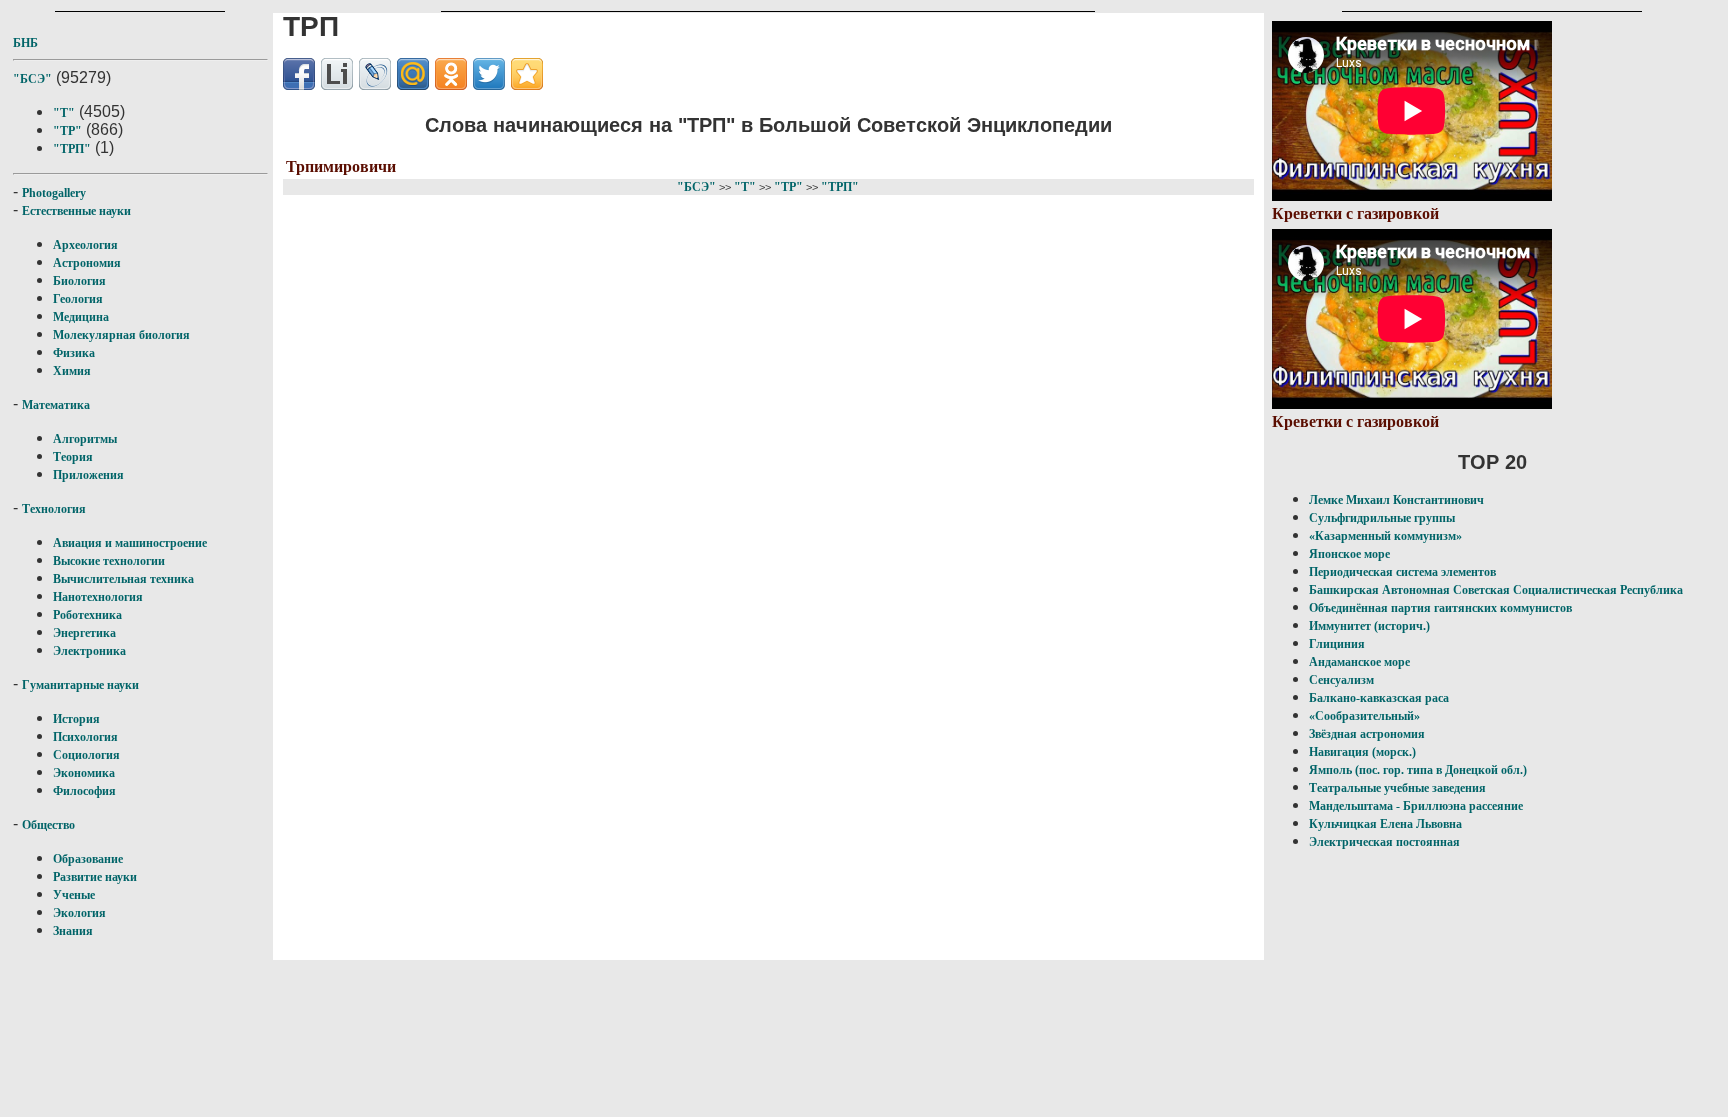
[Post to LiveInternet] (337, 74)
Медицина (81, 317)
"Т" (64, 113)
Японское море (1349, 554)
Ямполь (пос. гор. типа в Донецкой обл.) (1418, 770)
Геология (78, 299)
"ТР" (67, 131)
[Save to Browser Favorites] (527, 74)
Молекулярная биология (121, 335)
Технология (54, 509)
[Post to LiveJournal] (375, 74)
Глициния (1337, 644)
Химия (72, 371)
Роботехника (87, 615)
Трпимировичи (341, 166)
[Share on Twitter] (489, 74)
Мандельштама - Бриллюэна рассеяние (1416, 806)
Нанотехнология (98, 597)
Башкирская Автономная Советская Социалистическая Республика (1496, 590)
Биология (79, 281)
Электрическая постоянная (1384, 842)
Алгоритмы (85, 439)
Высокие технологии (109, 561)
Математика (56, 405)
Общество (48, 825)
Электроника (89, 651)
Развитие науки (95, 877)
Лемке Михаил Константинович (1396, 500)
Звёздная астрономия (1367, 734)
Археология (85, 245)
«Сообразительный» (1364, 716)
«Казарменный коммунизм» (1385, 536)
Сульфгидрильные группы (1382, 518)
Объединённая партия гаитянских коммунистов (1440, 608)
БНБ (25, 43)
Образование (88, 859)
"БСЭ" (32, 79)
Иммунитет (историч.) (1369, 626)
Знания (73, 931)
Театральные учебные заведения (1397, 788)
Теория (73, 457)
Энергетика (84, 633)
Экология (79, 913)
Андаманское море (1359, 662)
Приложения (88, 475)
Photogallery (54, 193)
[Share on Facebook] (299, 74)
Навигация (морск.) (1362, 752)
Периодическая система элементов (1402, 572)
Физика (74, 353)
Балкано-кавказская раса (1379, 698)
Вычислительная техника (123, 579)
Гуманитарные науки (80, 685)
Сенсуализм (1341, 680)
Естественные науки (76, 211)
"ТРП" (72, 149)
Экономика (84, 773)
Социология (86, 755)
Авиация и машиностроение (130, 543)
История (76, 719)
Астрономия (87, 263)
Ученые (74, 895)
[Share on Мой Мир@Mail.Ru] (413, 74)
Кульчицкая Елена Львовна (1385, 824)
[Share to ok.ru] (451, 74)
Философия (84, 791)
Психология (85, 737)
